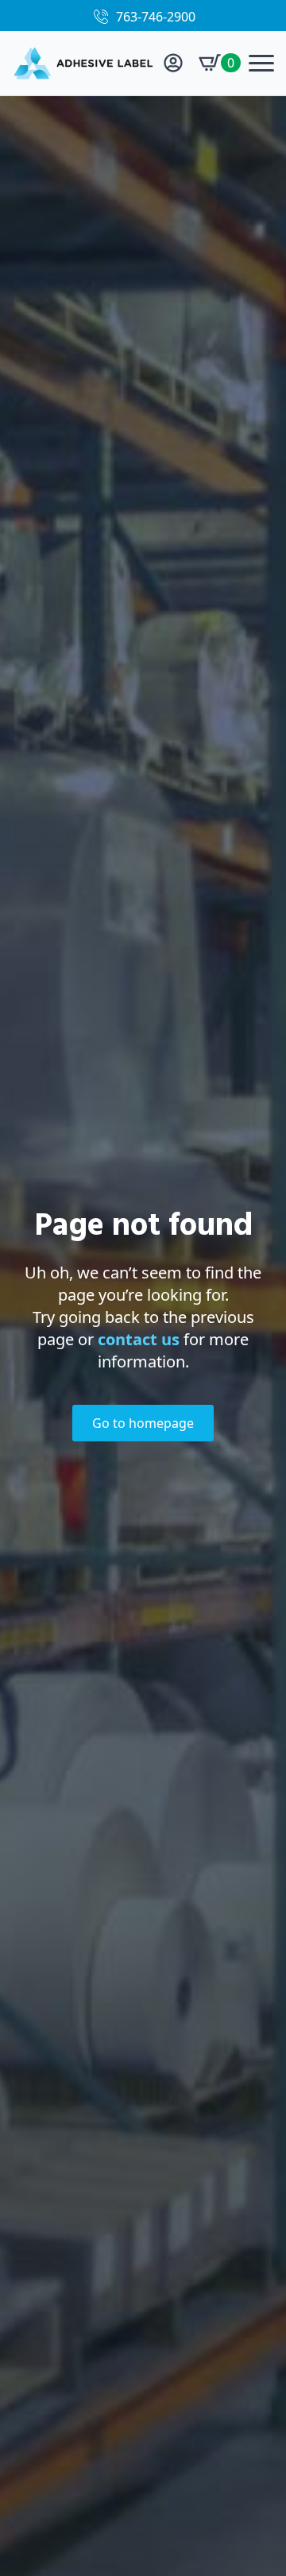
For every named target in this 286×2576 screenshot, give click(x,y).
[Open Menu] (261, 63)
